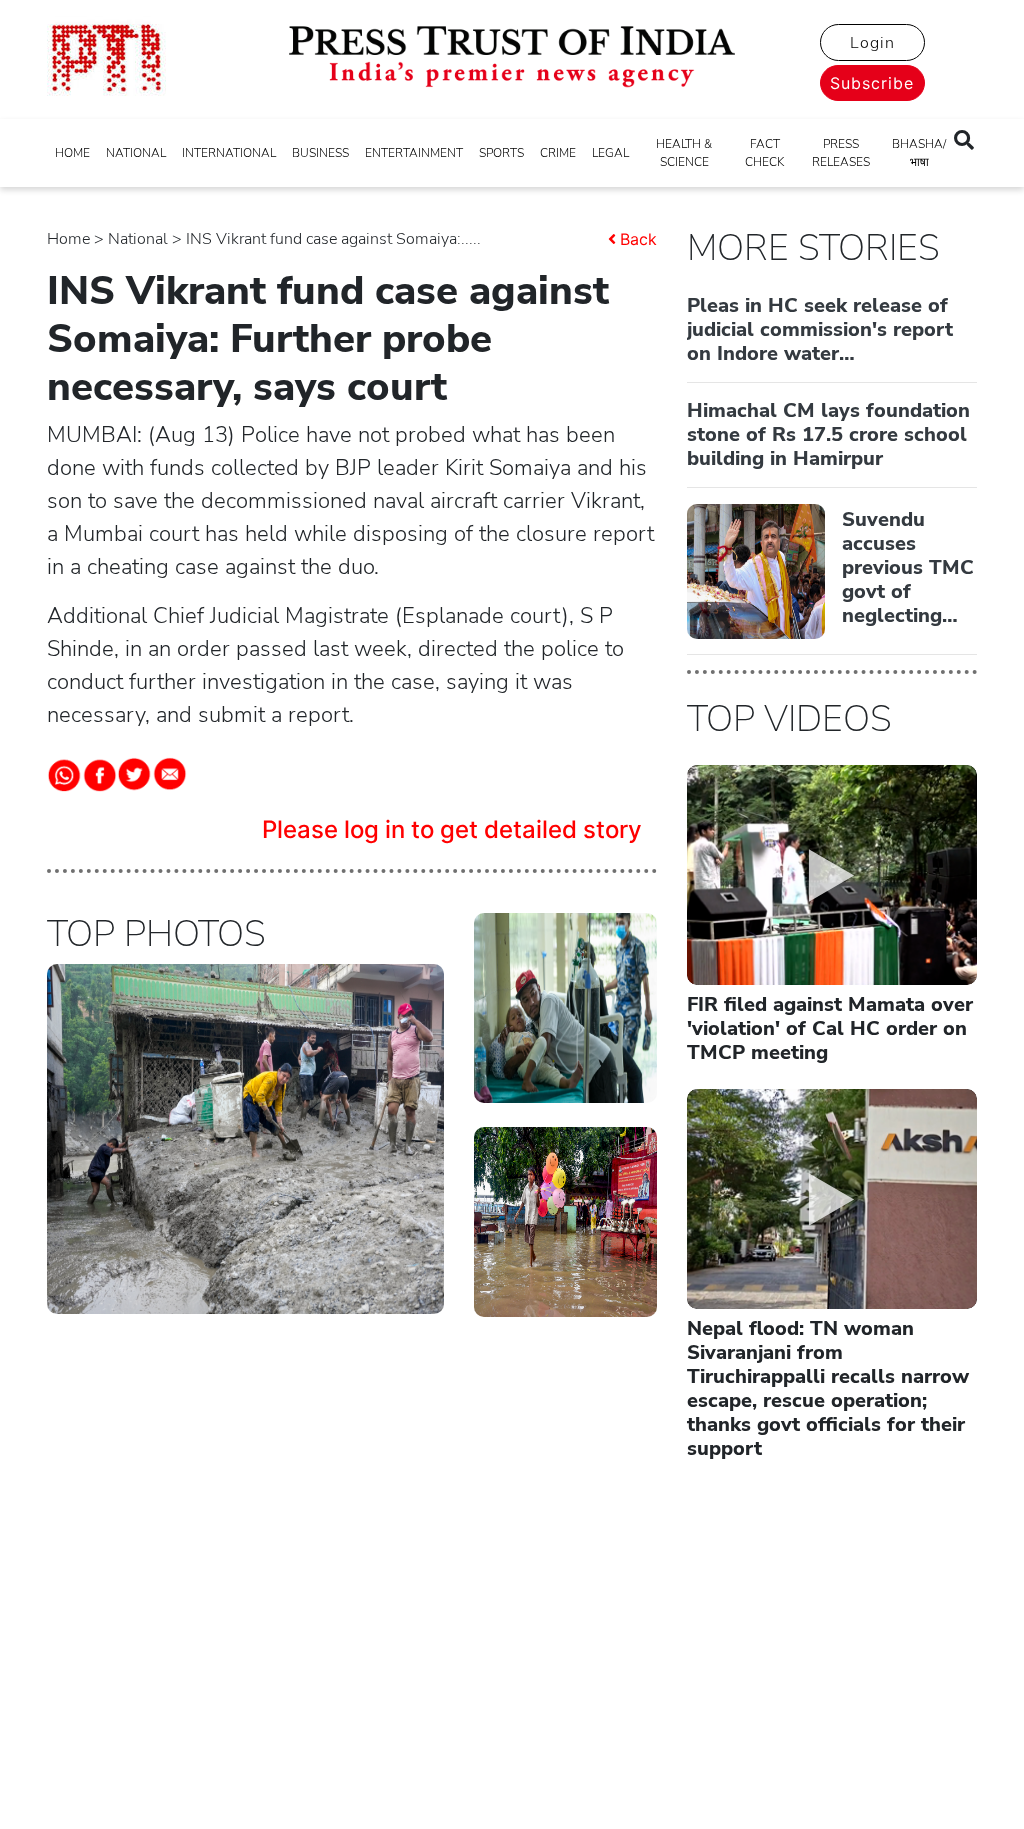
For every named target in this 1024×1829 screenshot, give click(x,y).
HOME (72, 153)
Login (872, 43)
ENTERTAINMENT (414, 153)
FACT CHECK (764, 153)
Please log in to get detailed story (452, 829)
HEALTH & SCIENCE (684, 153)
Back (638, 239)
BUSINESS (320, 153)
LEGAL (610, 153)
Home (68, 239)
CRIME (558, 153)
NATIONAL (136, 153)
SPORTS (501, 153)
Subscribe (872, 83)
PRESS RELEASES (841, 153)
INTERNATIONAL (229, 153)
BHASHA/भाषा (919, 153)
